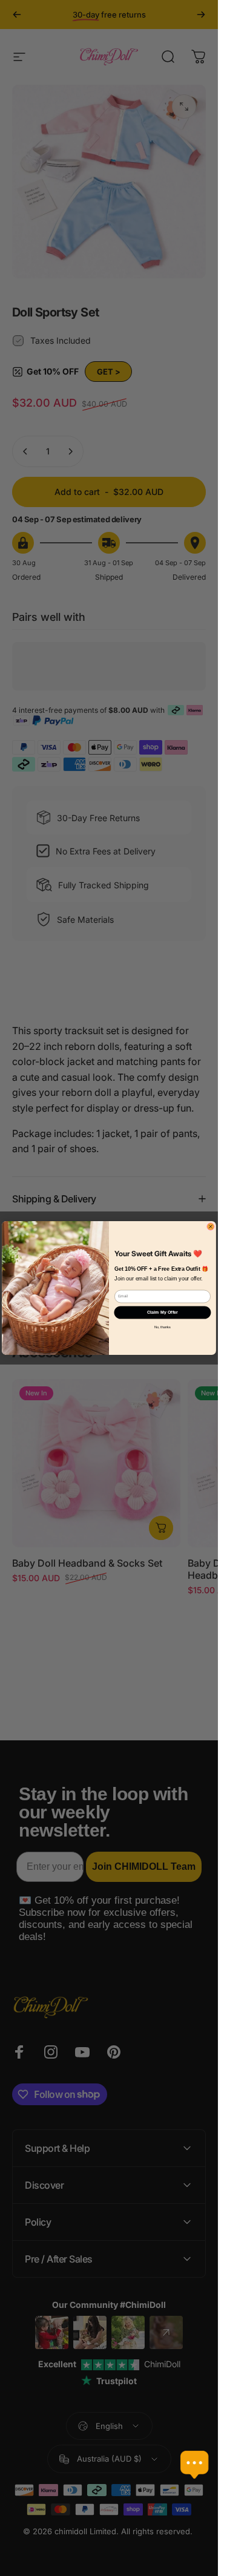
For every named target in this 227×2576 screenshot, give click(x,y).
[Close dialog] (211, 1227)
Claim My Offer (163, 1313)
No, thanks (163, 1327)
